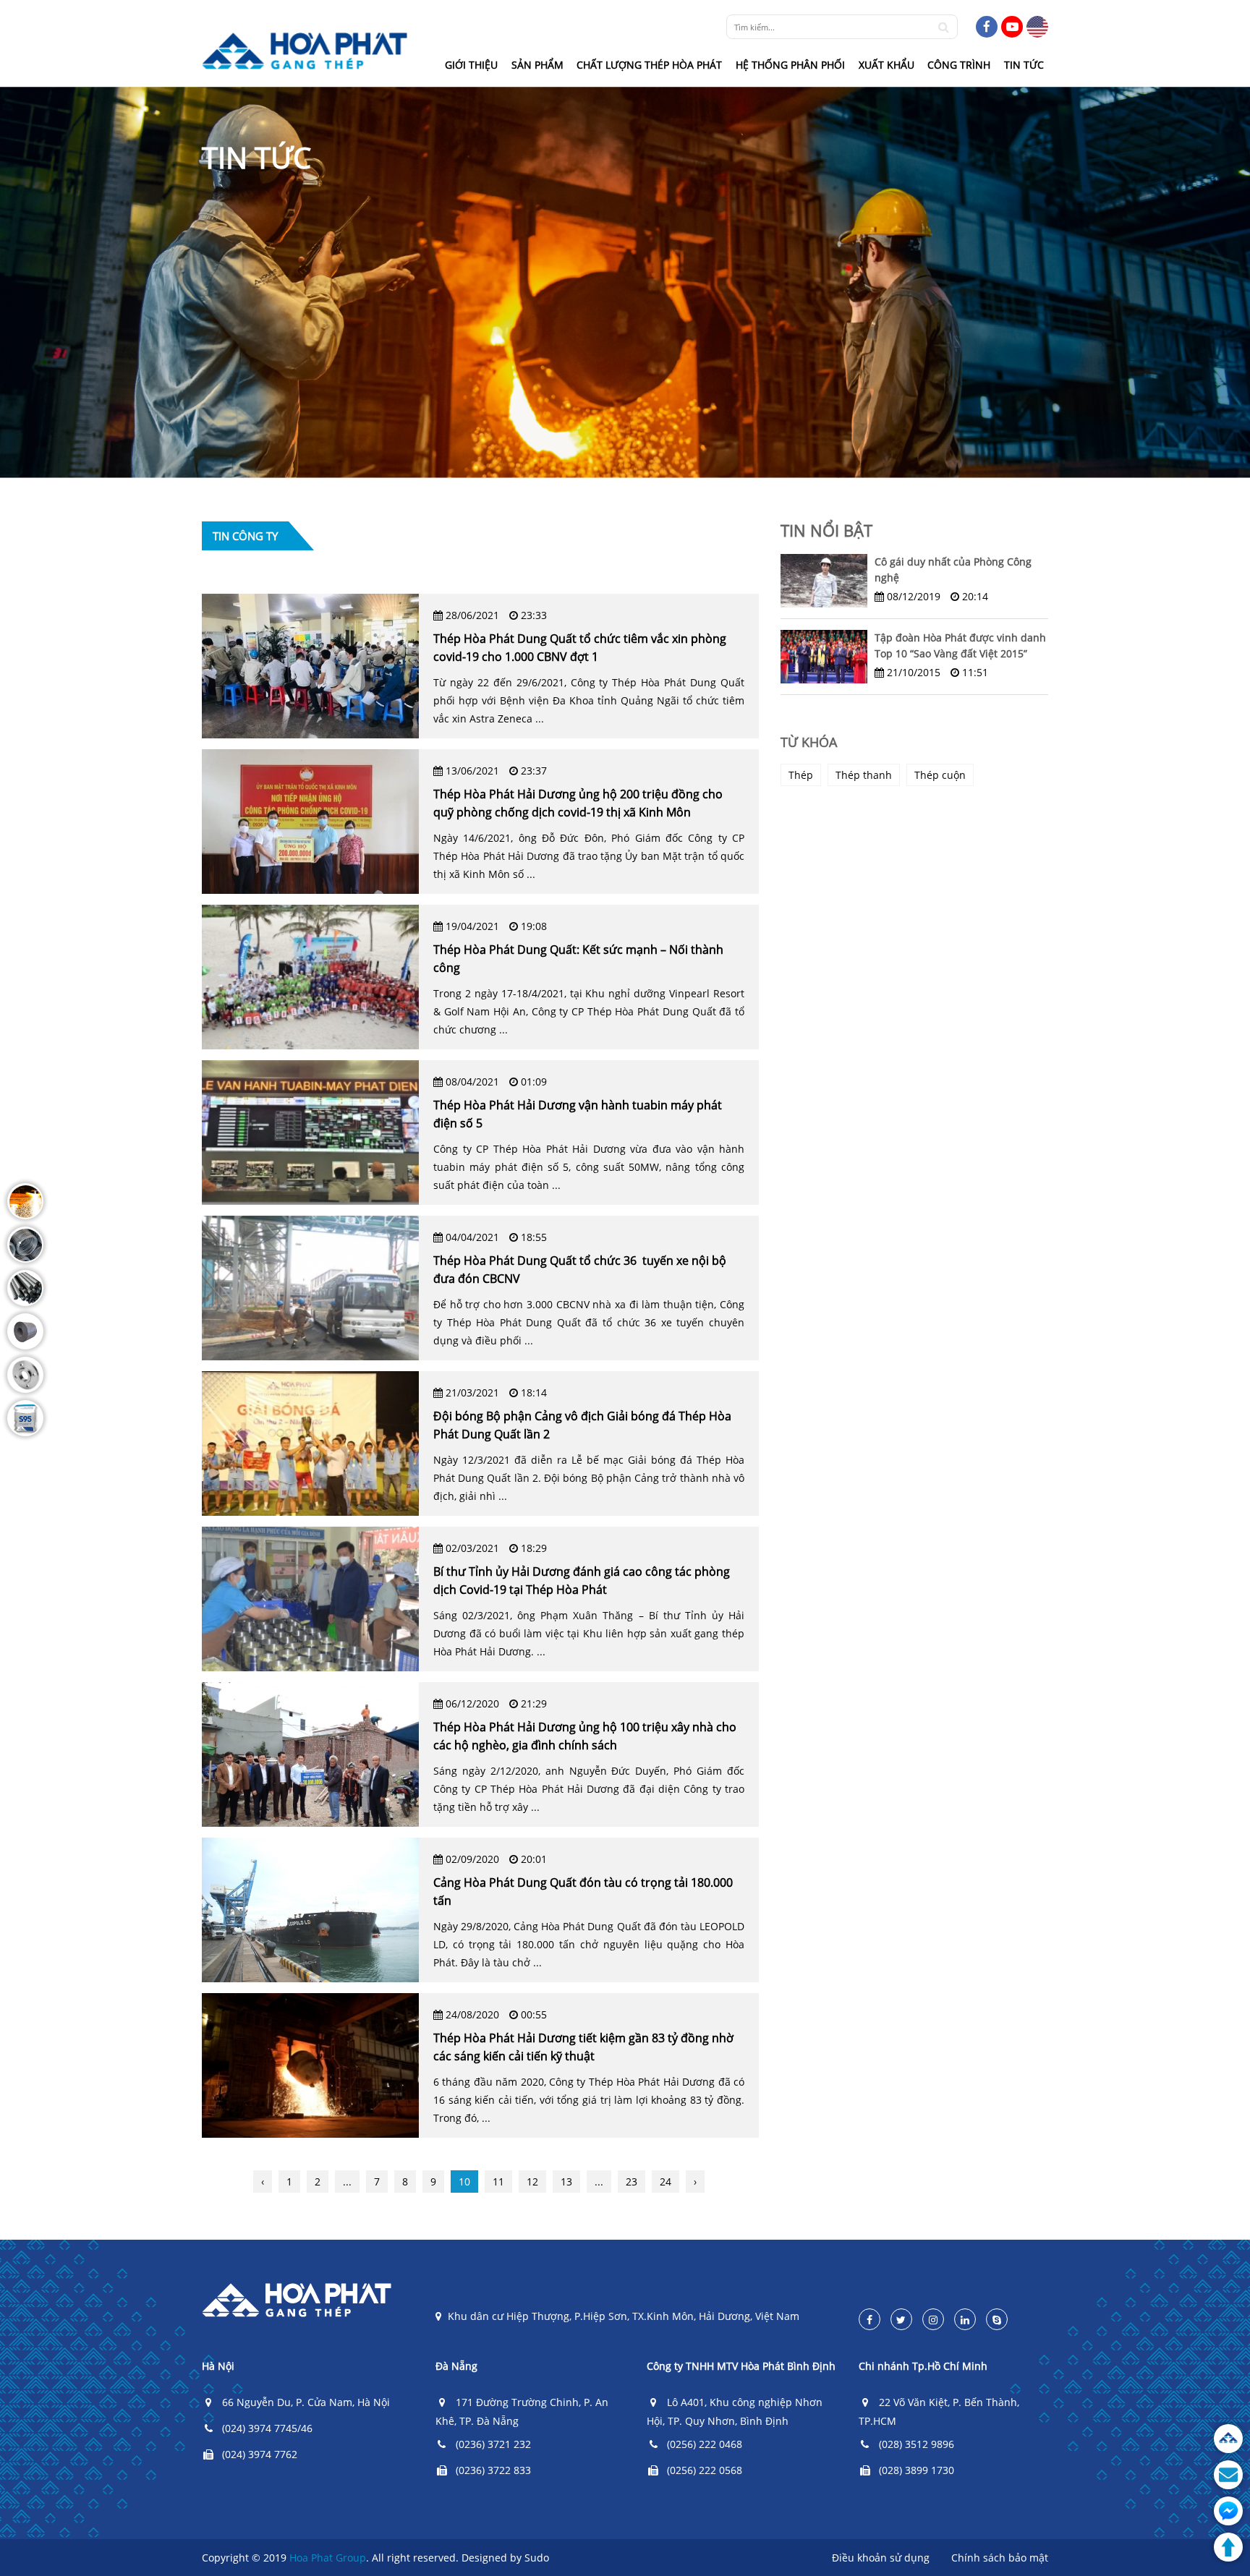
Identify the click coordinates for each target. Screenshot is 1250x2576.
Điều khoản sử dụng (881, 2558)
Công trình (959, 65)
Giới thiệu (471, 65)
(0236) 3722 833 (493, 2470)
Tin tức (1024, 65)
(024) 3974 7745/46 (267, 2428)
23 (632, 2182)
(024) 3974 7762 (260, 2454)
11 (498, 2182)
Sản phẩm (537, 65)
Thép (801, 775)
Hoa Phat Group (328, 2558)
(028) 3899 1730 (917, 2470)
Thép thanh (864, 775)
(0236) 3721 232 (493, 2444)
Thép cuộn (940, 775)
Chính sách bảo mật (1000, 2558)
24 (666, 2182)
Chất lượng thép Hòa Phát (649, 65)
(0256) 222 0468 (705, 2444)
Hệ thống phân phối (790, 65)
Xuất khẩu (887, 65)
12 (532, 2182)
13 (566, 2182)
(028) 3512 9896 (917, 2444)
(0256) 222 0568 (705, 2470)
